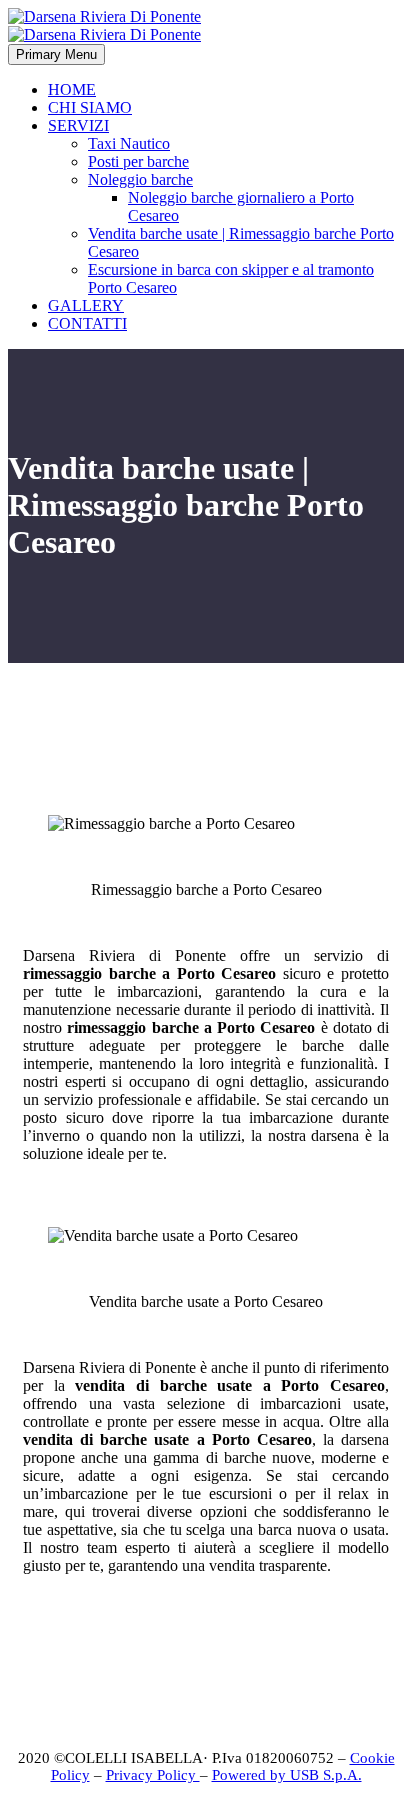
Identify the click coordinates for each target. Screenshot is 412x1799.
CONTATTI (87, 323)
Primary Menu (56, 54)
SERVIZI (78, 125)
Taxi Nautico (129, 143)
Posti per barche (138, 161)
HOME (72, 89)
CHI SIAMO (90, 107)
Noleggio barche (140, 179)
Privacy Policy (153, 1775)
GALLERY (86, 305)
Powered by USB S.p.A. (287, 1775)
